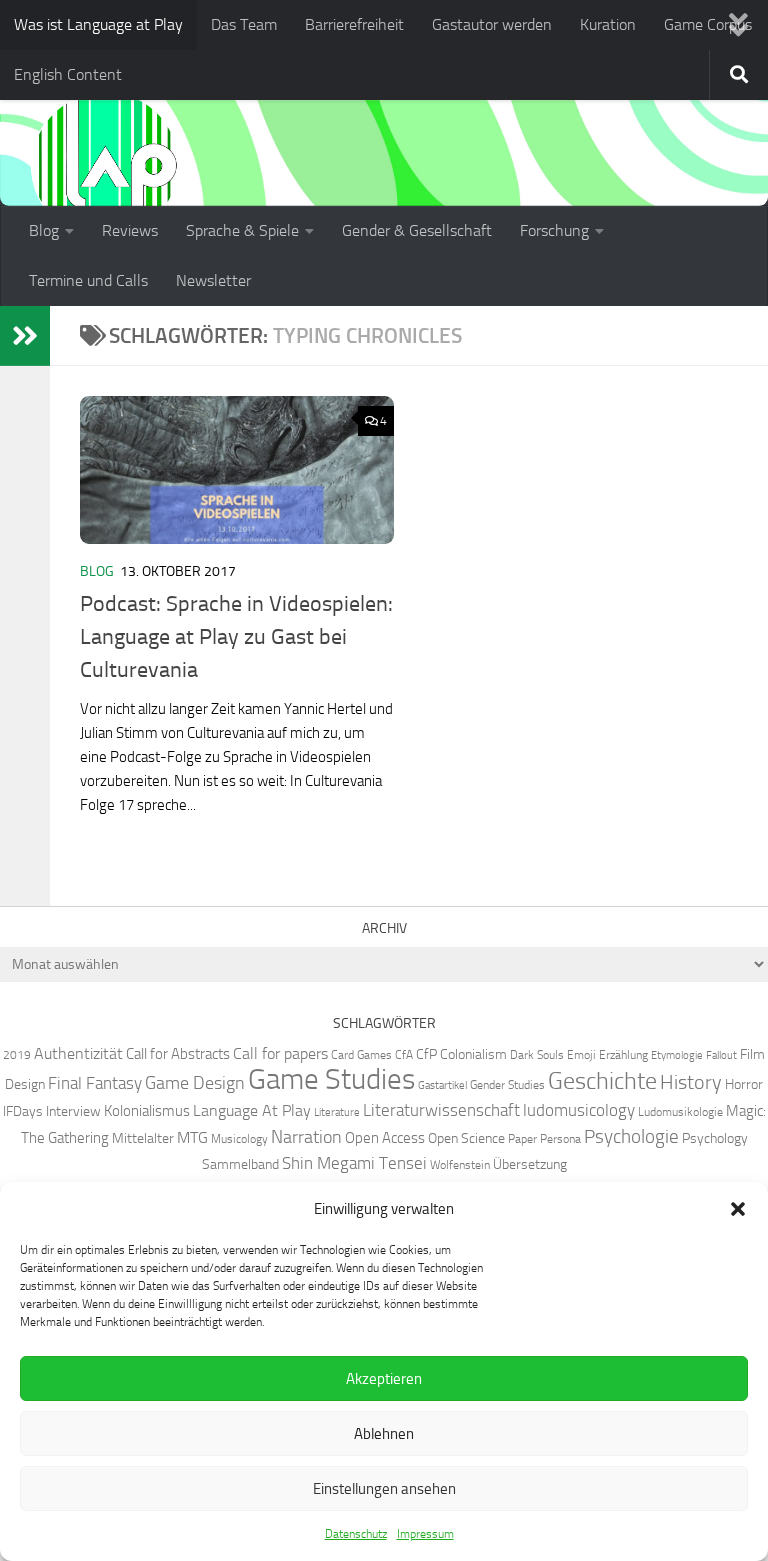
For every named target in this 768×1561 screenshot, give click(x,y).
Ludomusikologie (680, 1111)
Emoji (581, 1054)
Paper (522, 1138)
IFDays (23, 1111)
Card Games (361, 1054)
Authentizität (78, 1053)
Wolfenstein (460, 1164)
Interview (73, 1111)
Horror (744, 1084)
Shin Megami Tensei (354, 1163)
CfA (404, 1054)
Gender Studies (507, 1084)
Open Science (466, 1138)
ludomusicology (579, 1110)
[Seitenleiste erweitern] (25, 336)
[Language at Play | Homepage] (105, 165)
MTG (192, 1137)
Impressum (425, 1534)
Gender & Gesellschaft (417, 230)
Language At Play (252, 1110)
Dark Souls (537, 1054)
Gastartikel (442, 1085)
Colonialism (473, 1054)
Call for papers (280, 1053)
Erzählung (623, 1054)
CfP (426, 1054)
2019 (17, 1054)
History (691, 1082)
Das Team (244, 24)
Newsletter (213, 280)
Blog (44, 230)
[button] (738, 1209)
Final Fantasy (95, 1083)
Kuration (608, 24)
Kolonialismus (147, 1111)
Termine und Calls (88, 280)
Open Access (385, 1138)
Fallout (721, 1055)
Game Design (195, 1083)
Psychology (715, 1138)
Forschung (554, 230)
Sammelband (240, 1164)
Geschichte (602, 1080)
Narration (306, 1137)
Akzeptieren (384, 1379)
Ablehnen (384, 1434)
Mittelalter (143, 1138)
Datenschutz (356, 1534)
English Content (68, 74)
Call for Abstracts (178, 1054)
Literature (337, 1112)
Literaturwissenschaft (441, 1110)
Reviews (130, 230)
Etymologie (677, 1055)
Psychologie (631, 1137)
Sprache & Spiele (242, 230)
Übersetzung (530, 1164)
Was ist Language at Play (98, 24)
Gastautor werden (492, 24)
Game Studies (331, 1079)
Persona (560, 1138)
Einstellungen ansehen (384, 1489)
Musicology (239, 1138)
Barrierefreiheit (354, 24)
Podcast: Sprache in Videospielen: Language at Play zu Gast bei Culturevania (236, 637)
